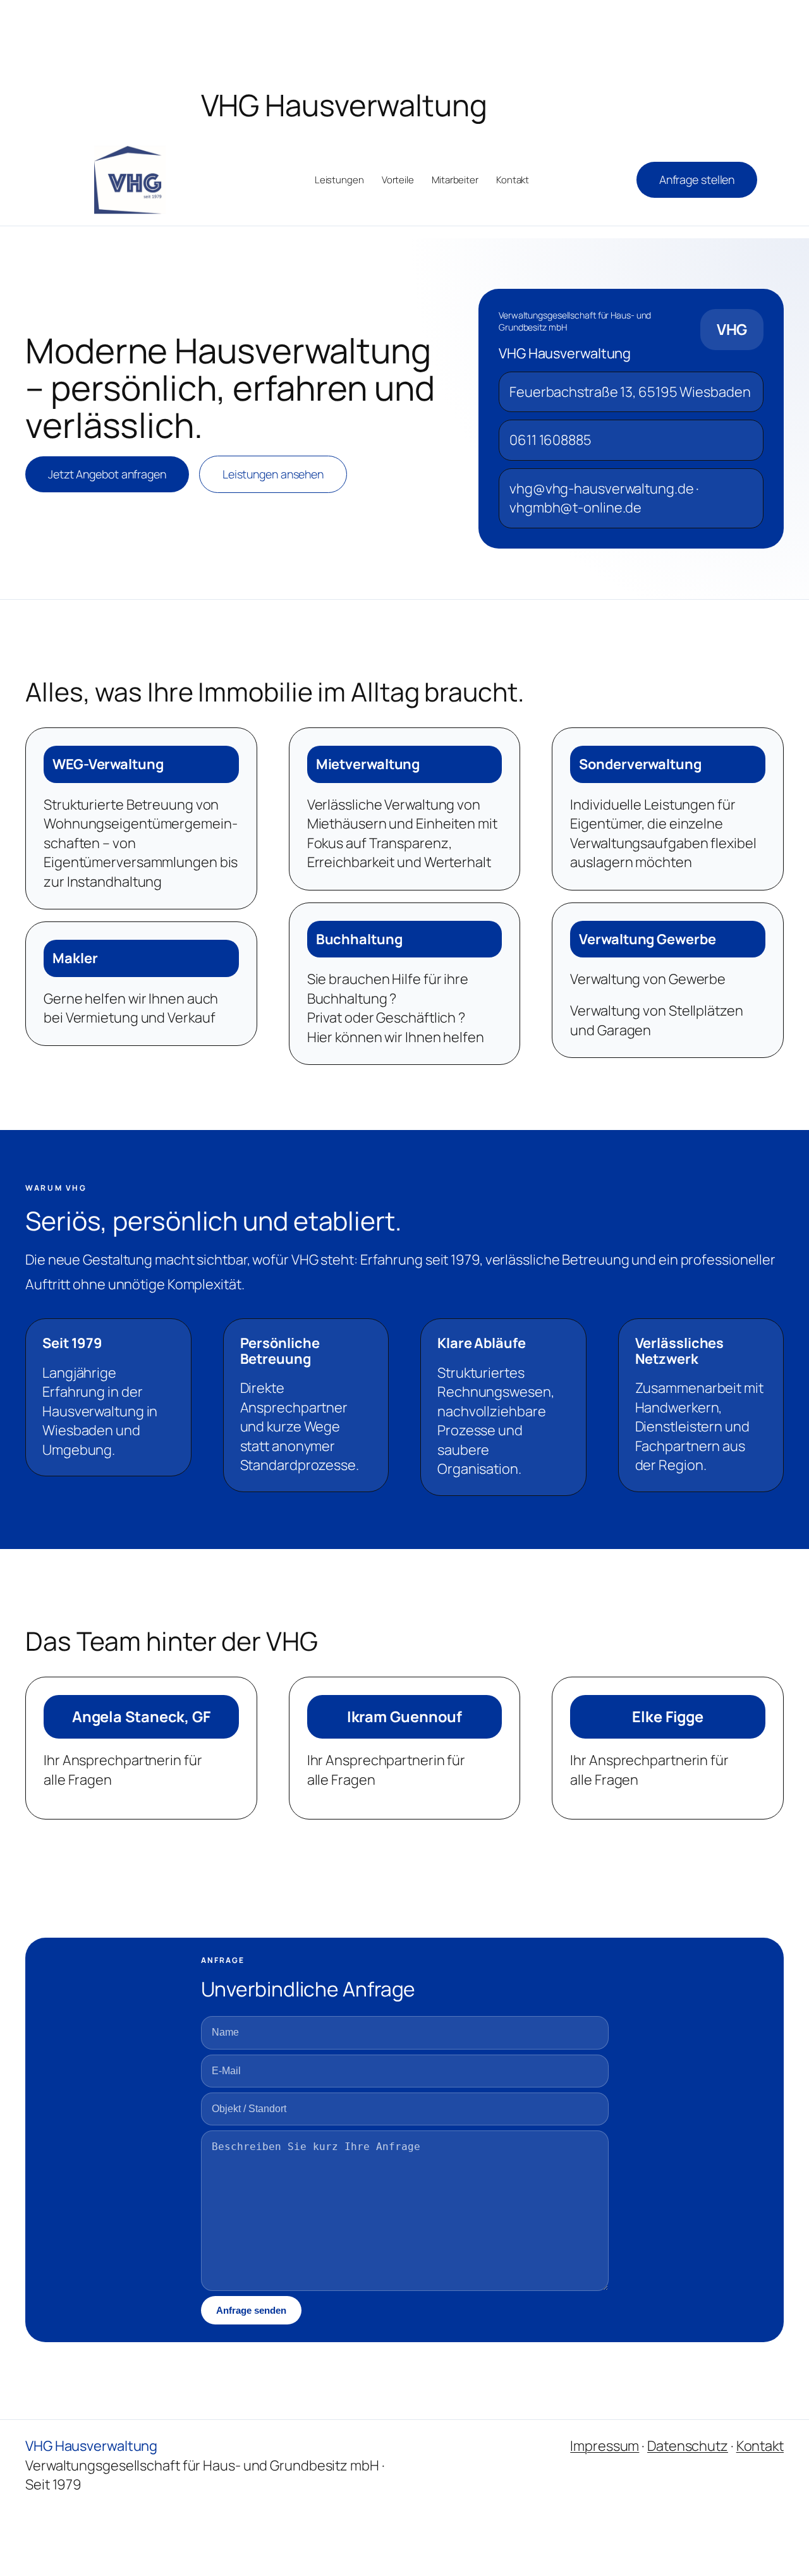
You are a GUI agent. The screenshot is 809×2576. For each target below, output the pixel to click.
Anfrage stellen (697, 179)
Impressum (605, 2446)
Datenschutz (688, 2446)
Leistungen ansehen (273, 474)
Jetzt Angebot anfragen (107, 474)
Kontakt (760, 2446)
